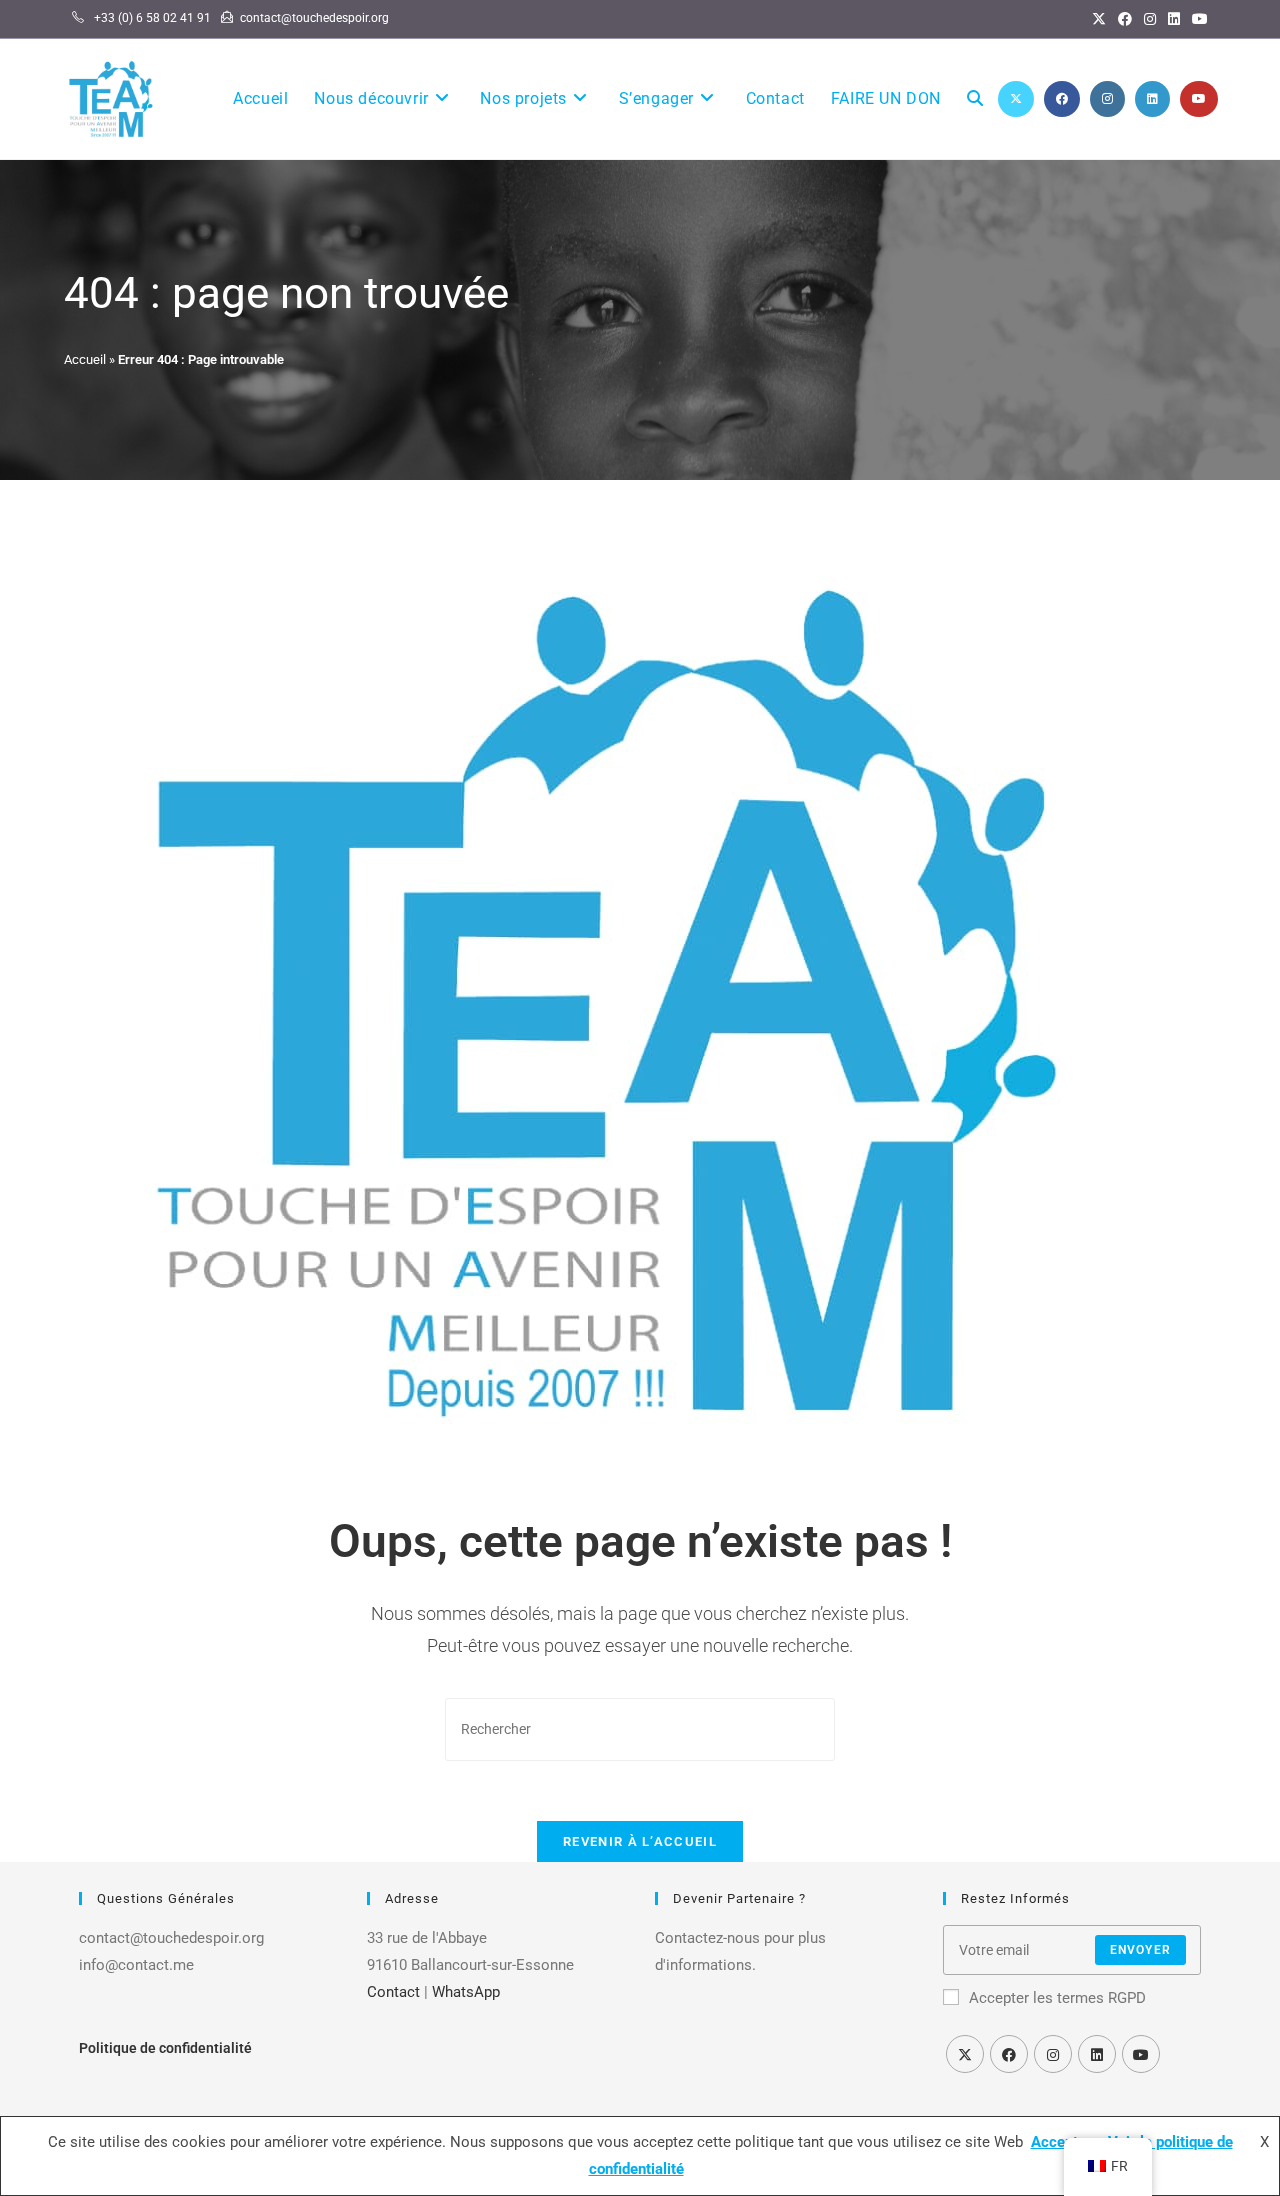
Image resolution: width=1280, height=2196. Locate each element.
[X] (1099, 19)
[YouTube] (1197, 19)
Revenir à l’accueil (640, 1841)
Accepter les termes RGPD (1057, 1998)
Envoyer (1140, 1950)
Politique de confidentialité (165, 2048)
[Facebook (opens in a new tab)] (1062, 99)
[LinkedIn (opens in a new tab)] (1152, 99)
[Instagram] (1150, 19)
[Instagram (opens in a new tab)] (1107, 99)
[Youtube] (1141, 2054)
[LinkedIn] (1174, 19)
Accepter (1061, 2142)
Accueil (85, 359)
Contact (393, 1992)
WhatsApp (466, 1992)
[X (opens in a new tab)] (1016, 99)
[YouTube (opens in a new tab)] (1199, 99)
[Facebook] (1125, 19)
